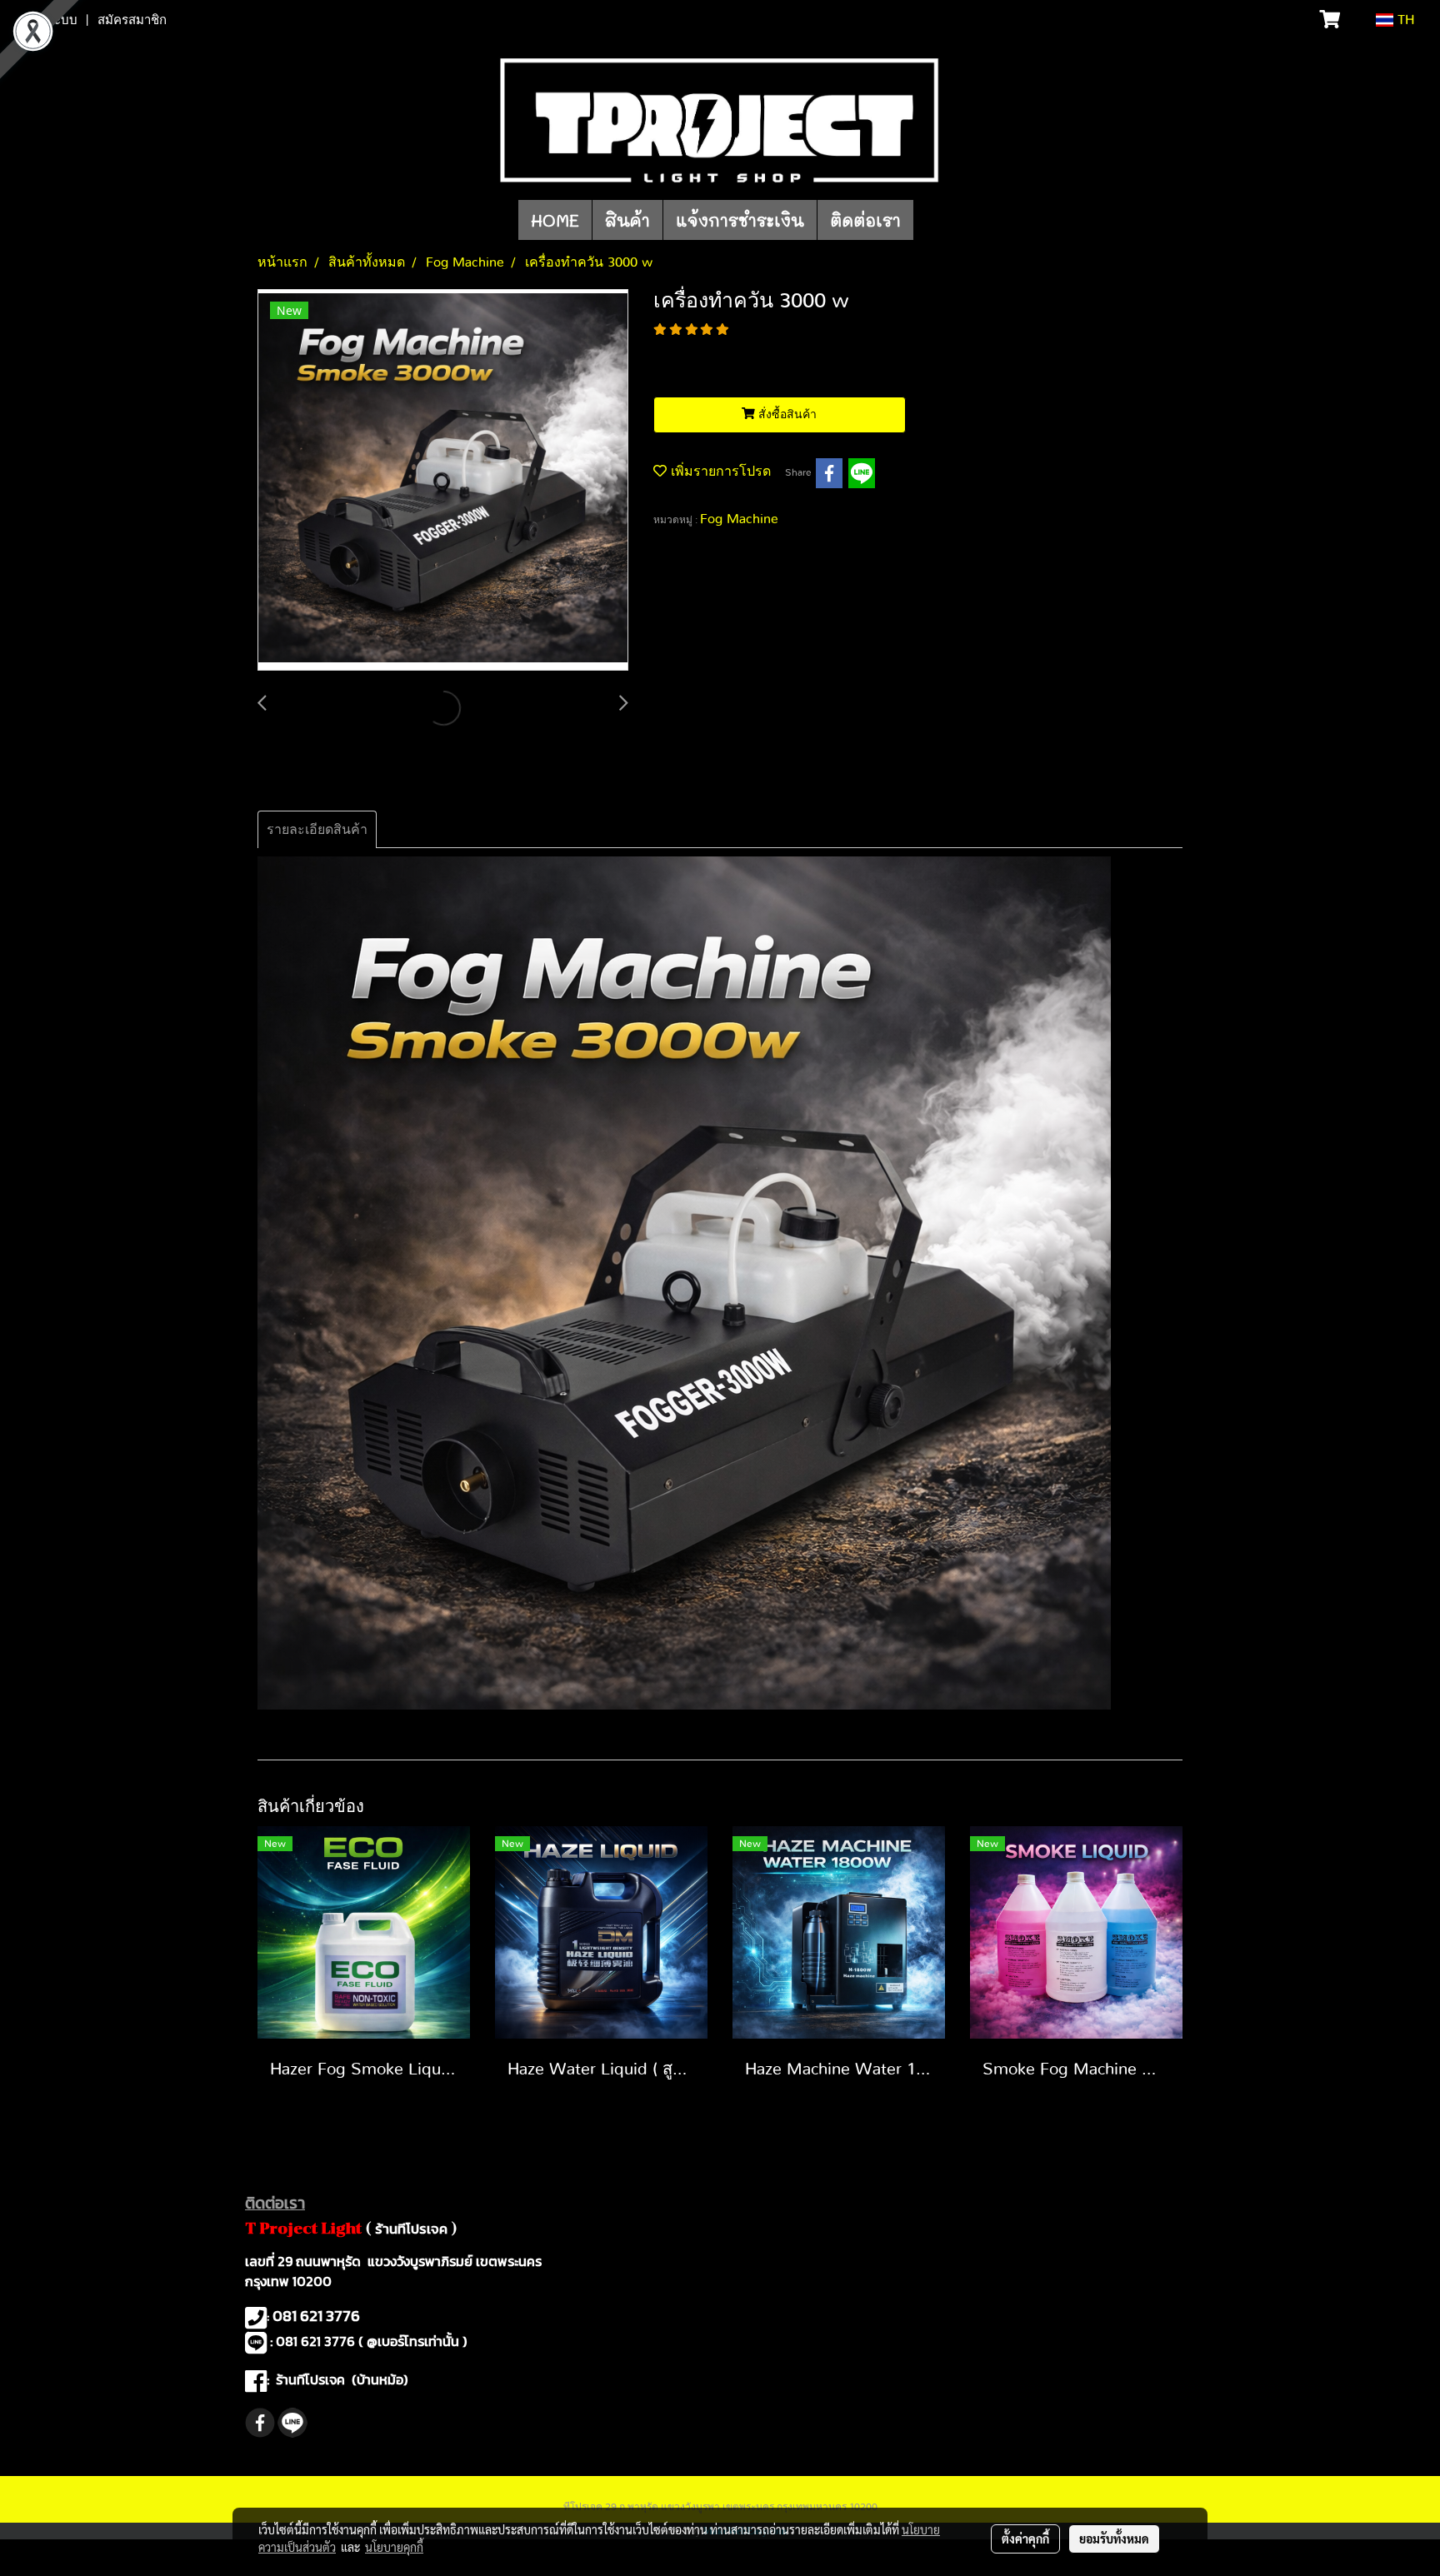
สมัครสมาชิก (132, 20)
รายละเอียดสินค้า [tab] (317, 830)
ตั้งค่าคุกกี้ (1025, 2539)
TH (1404, 20)
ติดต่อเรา (865, 220)
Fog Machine (739, 519)
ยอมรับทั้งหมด (1114, 2539)
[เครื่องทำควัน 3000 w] (443, 481)
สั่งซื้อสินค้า (786, 415)
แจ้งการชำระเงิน (740, 220)
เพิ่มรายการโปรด (719, 472)
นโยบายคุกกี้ (394, 2547)
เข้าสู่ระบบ (49, 20)
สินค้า (627, 220)
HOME (555, 220)
